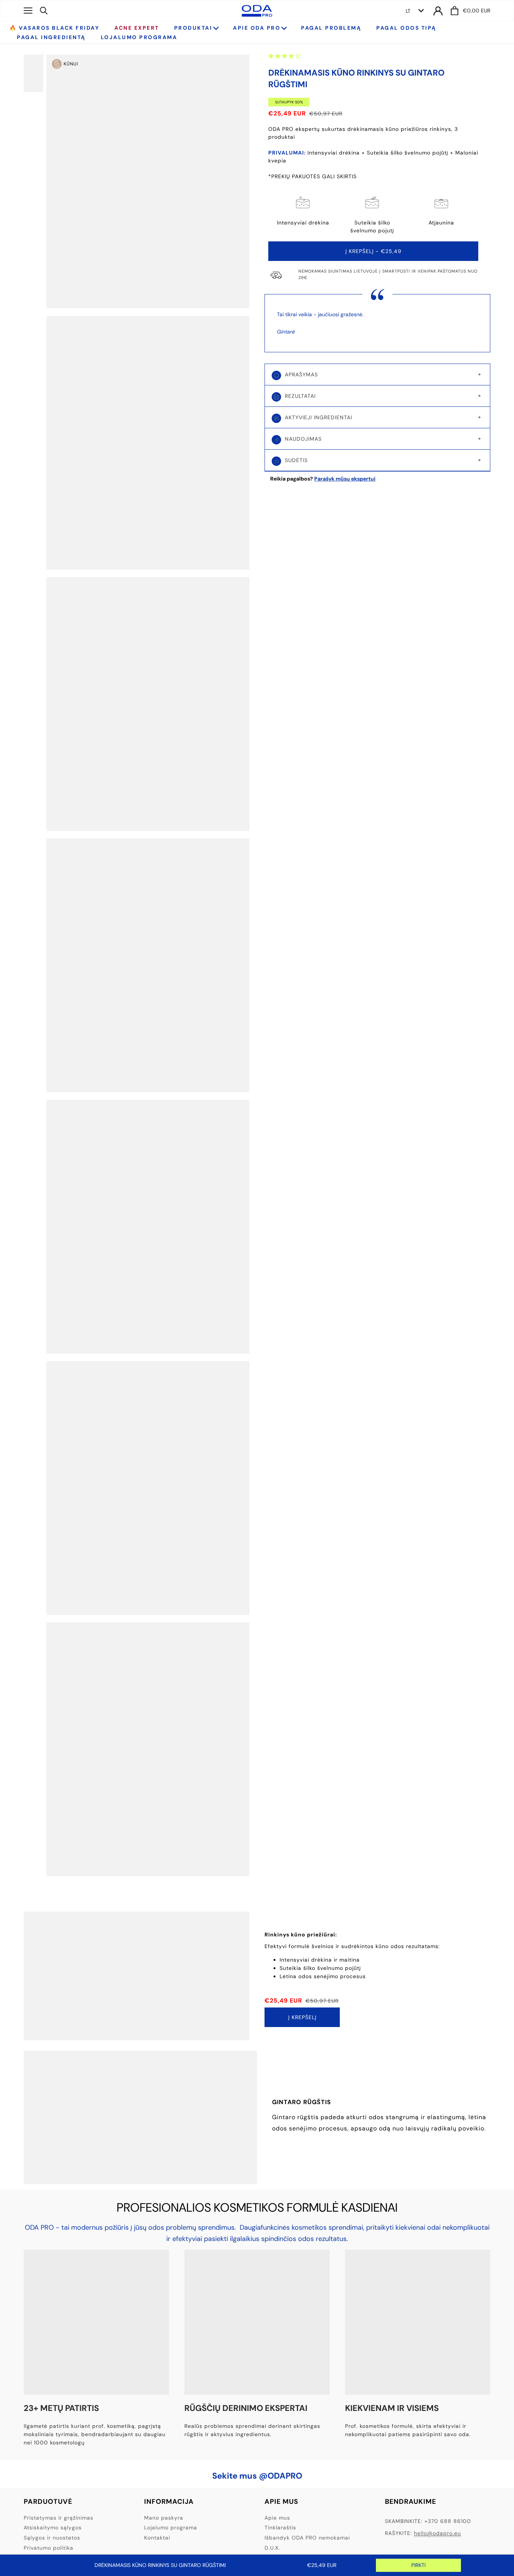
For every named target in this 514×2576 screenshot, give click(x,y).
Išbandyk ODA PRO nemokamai (307, 2538)
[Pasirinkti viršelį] (39, 73)
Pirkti (418, 2565)
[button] (285, 56)
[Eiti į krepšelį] (455, 11)
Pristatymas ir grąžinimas (59, 2518)
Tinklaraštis (280, 2527)
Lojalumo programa (171, 2527)
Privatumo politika (49, 2548)
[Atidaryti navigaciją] (28, 11)
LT (408, 11)
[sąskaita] (438, 11)
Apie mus (277, 2518)
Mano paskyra (164, 2518)
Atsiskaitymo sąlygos (53, 2527)
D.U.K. (272, 2548)
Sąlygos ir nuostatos (52, 2538)
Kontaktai (157, 2538)
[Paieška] (44, 10)
